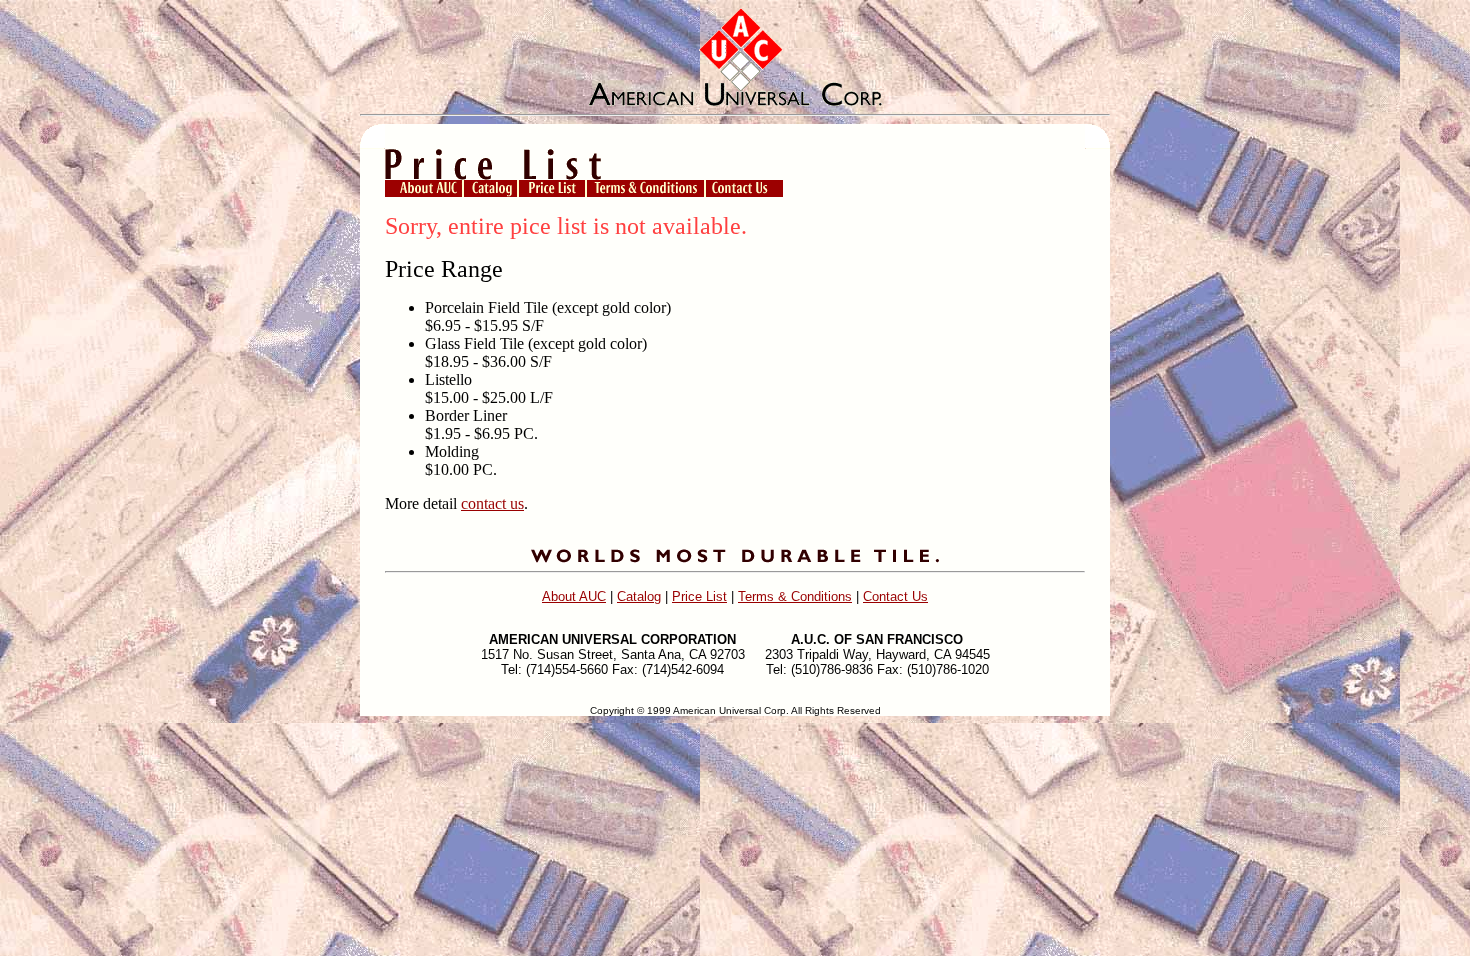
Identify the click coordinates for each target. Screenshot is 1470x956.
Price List (699, 596)
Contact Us (895, 596)
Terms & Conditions (795, 596)
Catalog (639, 596)
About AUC (574, 596)
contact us (492, 503)
